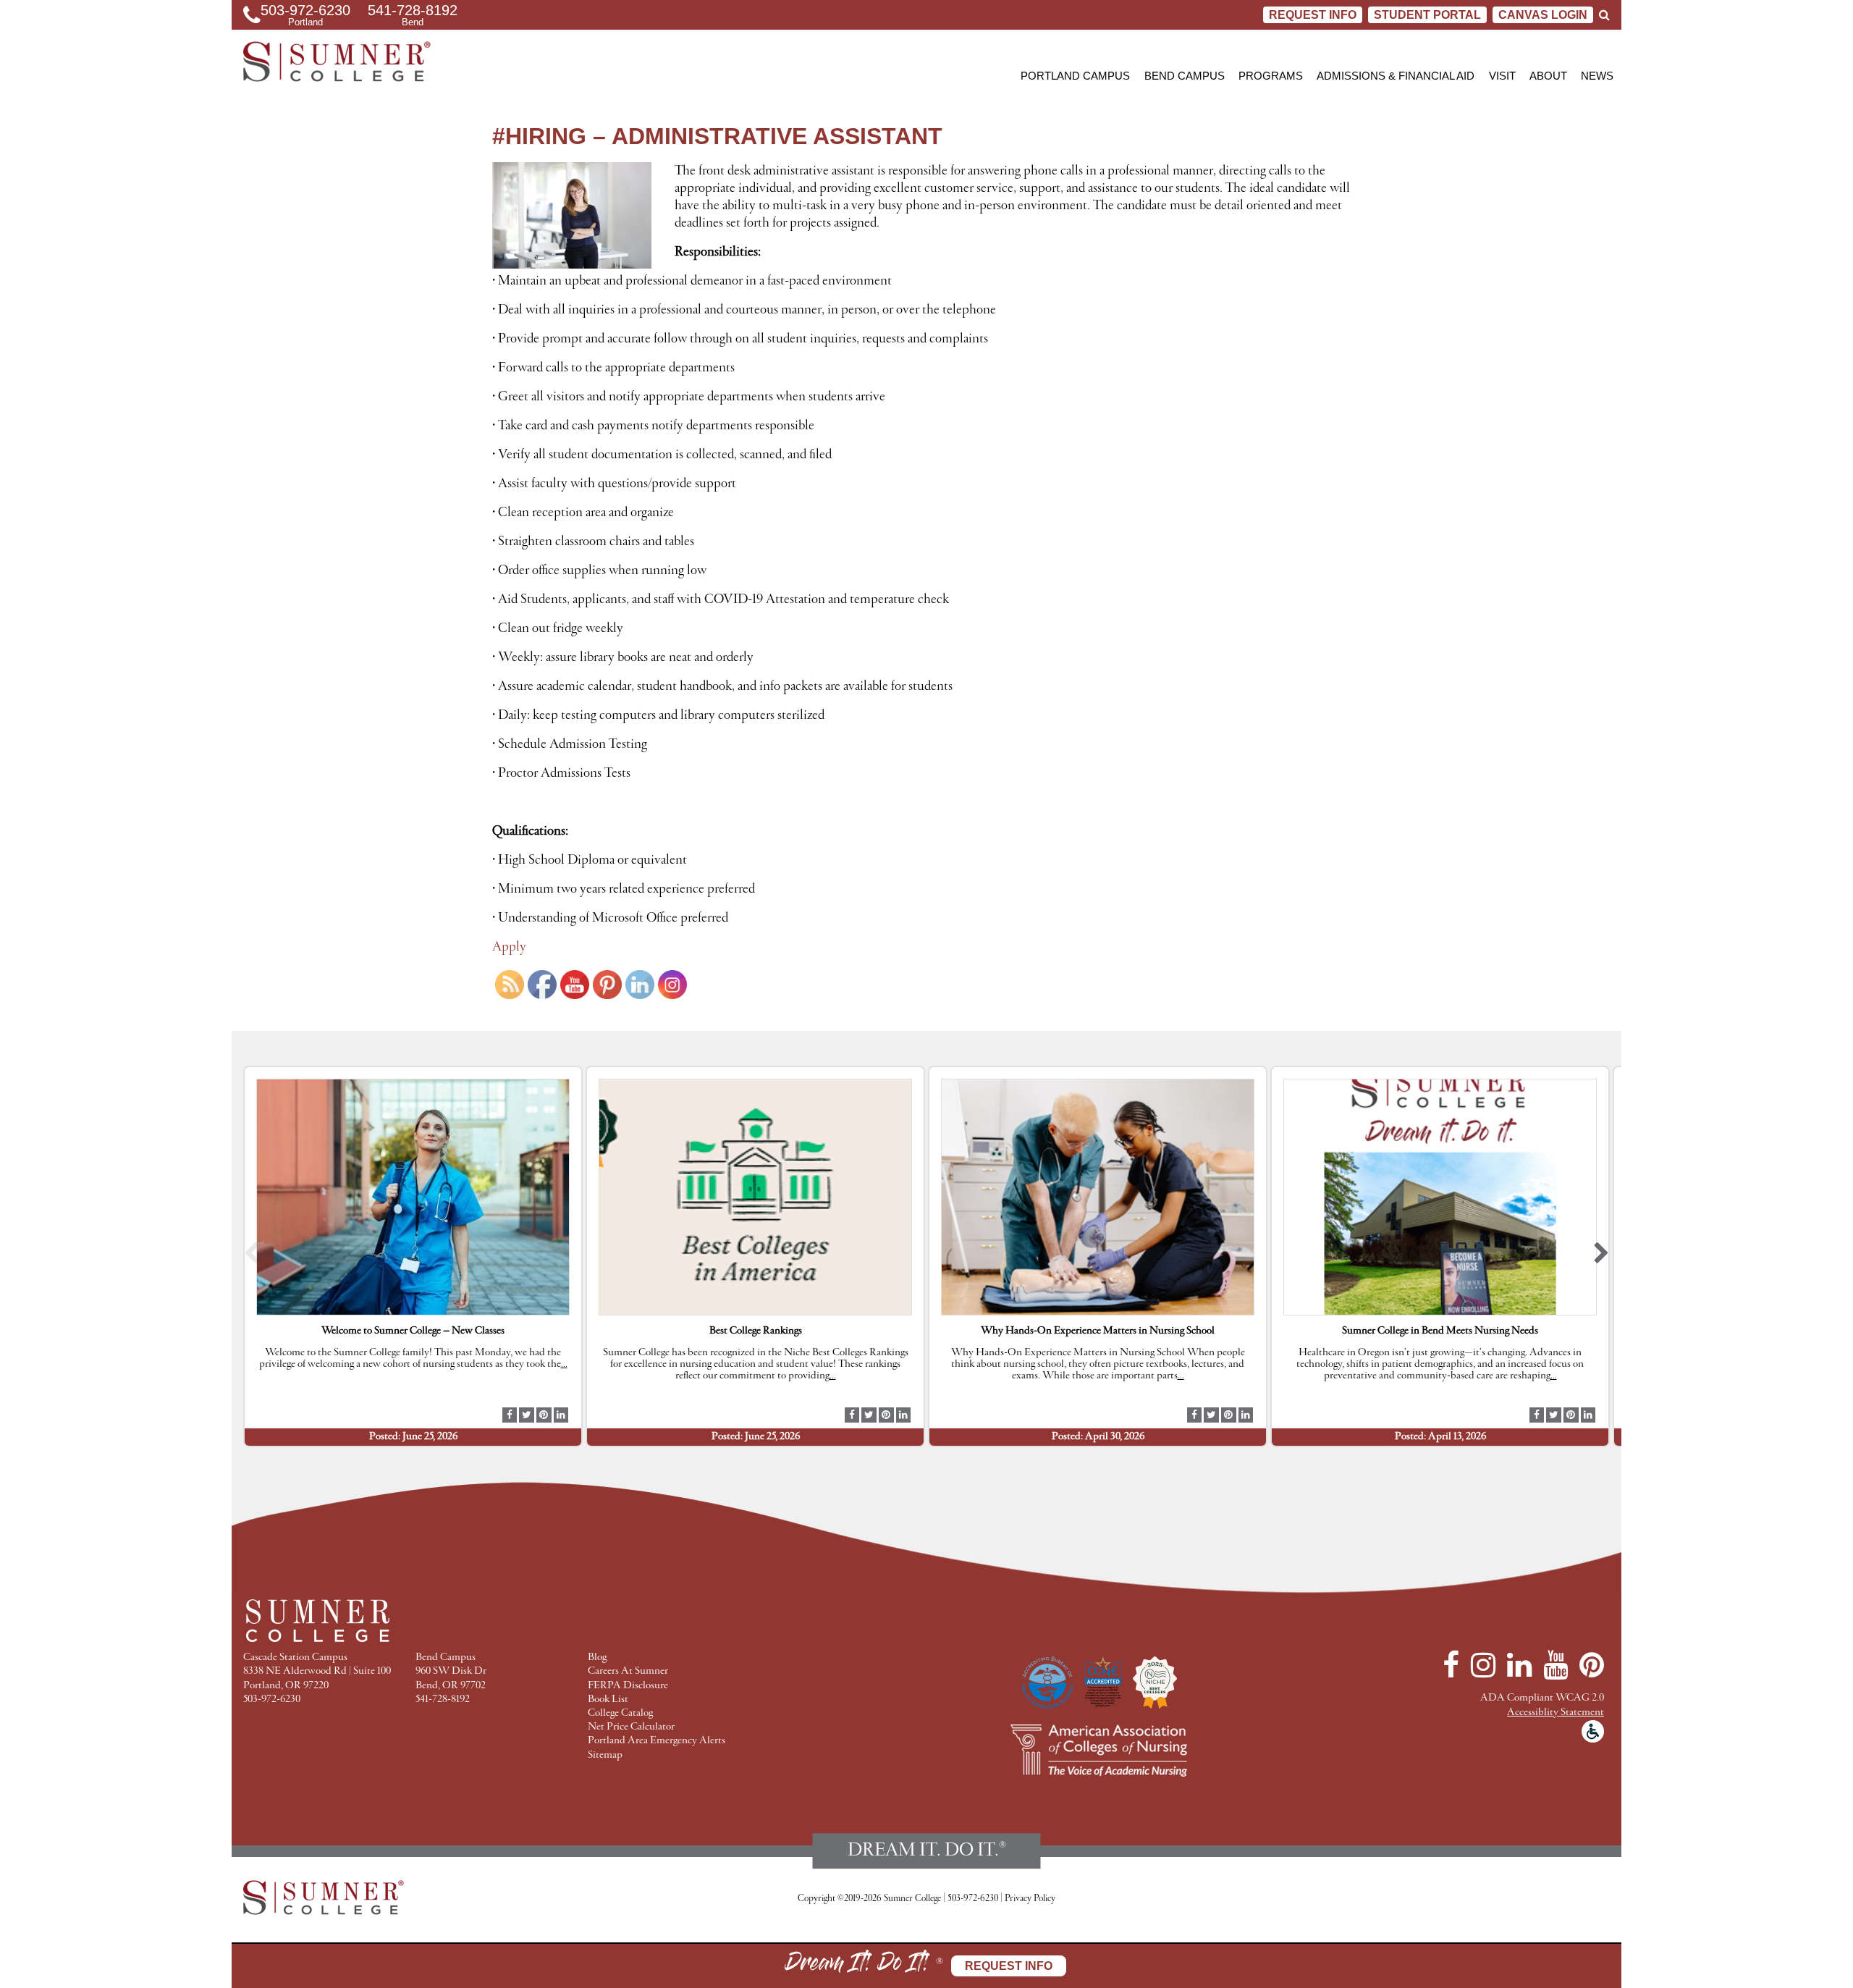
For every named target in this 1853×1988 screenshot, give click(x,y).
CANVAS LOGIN (1543, 15)
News (1597, 76)
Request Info (1313, 15)
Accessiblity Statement (1556, 1713)
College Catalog (620, 1713)
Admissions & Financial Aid (1396, 76)
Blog (597, 1658)
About (1548, 76)
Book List (608, 1700)
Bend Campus (1185, 76)
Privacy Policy (1030, 1899)
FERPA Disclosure (628, 1686)
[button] (252, 1256)
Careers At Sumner (628, 1671)
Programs (1271, 76)
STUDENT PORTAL (1427, 15)
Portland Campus (1075, 76)
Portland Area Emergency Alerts (657, 1741)
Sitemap (605, 1755)
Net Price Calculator (631, 1727)
